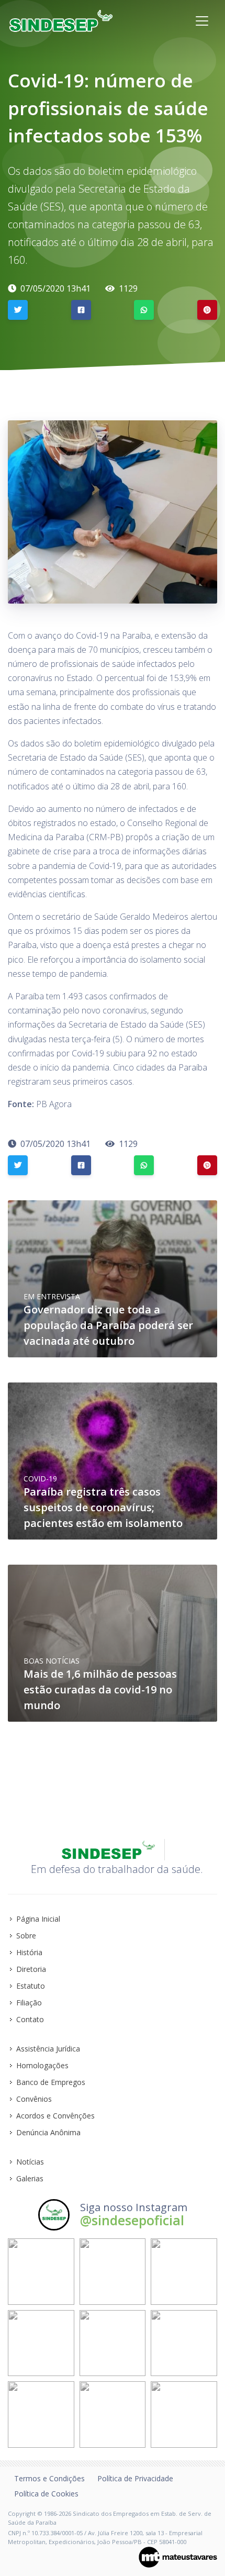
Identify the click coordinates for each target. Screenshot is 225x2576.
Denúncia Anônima (48, 2132)
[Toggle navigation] (202, 21)
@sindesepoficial (132, 2220)
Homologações (42, 2065)
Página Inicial (38, 1919)
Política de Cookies (46, 2494)
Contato (30, 2019)
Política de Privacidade (135, 2478)
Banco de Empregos (51, 2082)
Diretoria (31, 1969)
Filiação (29, 2003)
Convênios (34, 2099)
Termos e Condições (49, 2478)
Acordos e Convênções (55, 2116)
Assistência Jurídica (48, 2049)
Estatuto (31, 1986)
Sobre (26, 1936)
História (29, 1952)
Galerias (30, 2178)
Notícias (30, 2162)
